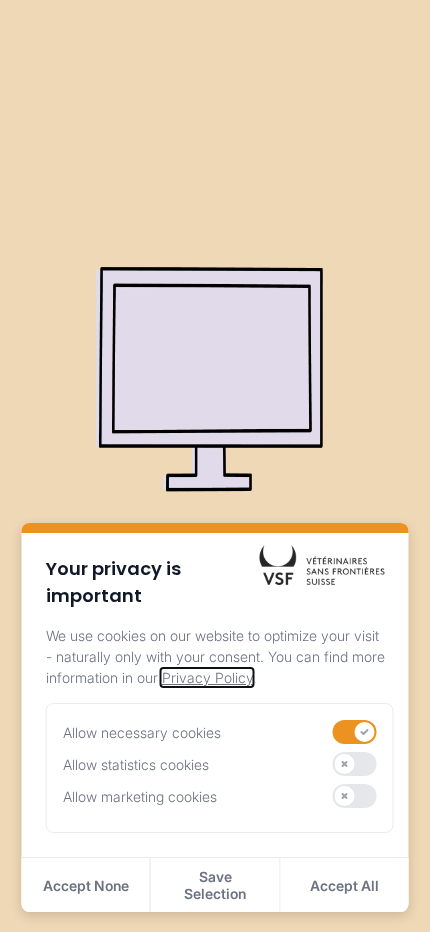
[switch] (355, 732)
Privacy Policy (207, 677)
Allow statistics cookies (136, 764)
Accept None (86, 885)
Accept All (344, 885)
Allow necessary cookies (142, 732)
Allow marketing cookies (140, 796)
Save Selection (215, 885)
